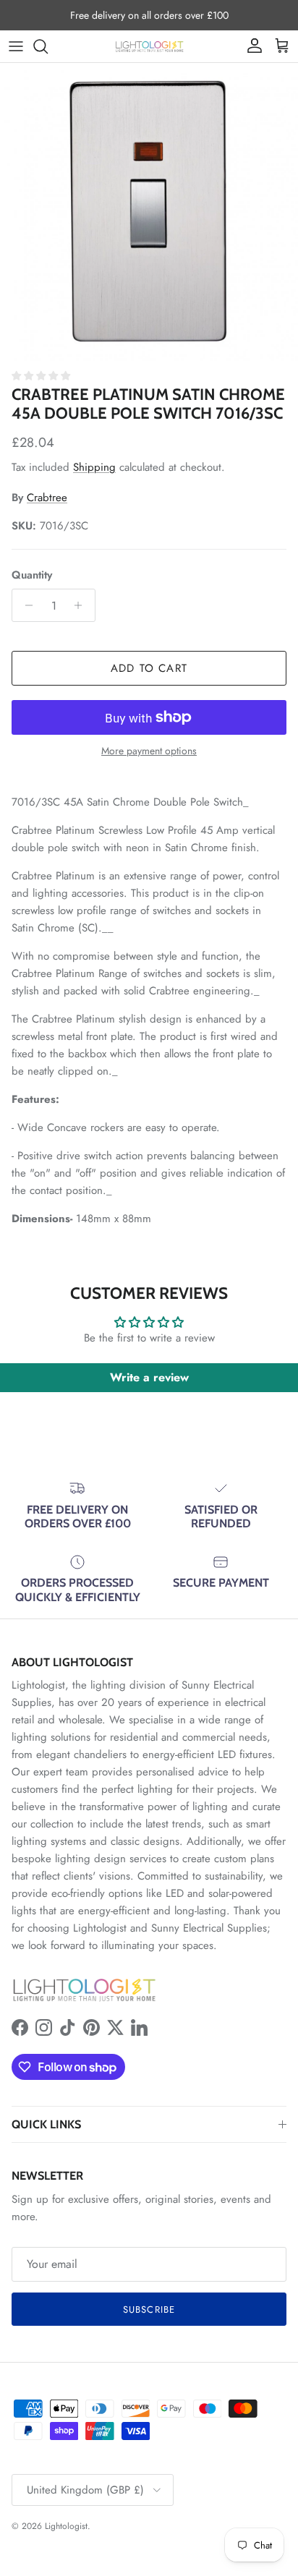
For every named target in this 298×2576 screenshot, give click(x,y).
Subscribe (149, 2310)
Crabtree (47, 498)
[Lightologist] (149, 46)
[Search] (48, 46)
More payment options (149, 751)
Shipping (94, 467)
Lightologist (66, 2526)
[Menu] (16, 46)
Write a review (149, 1377)
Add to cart (149, 668)
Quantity (32, 575)
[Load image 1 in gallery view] (149, 212)
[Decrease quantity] (25, 605)
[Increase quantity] (82, 605)
